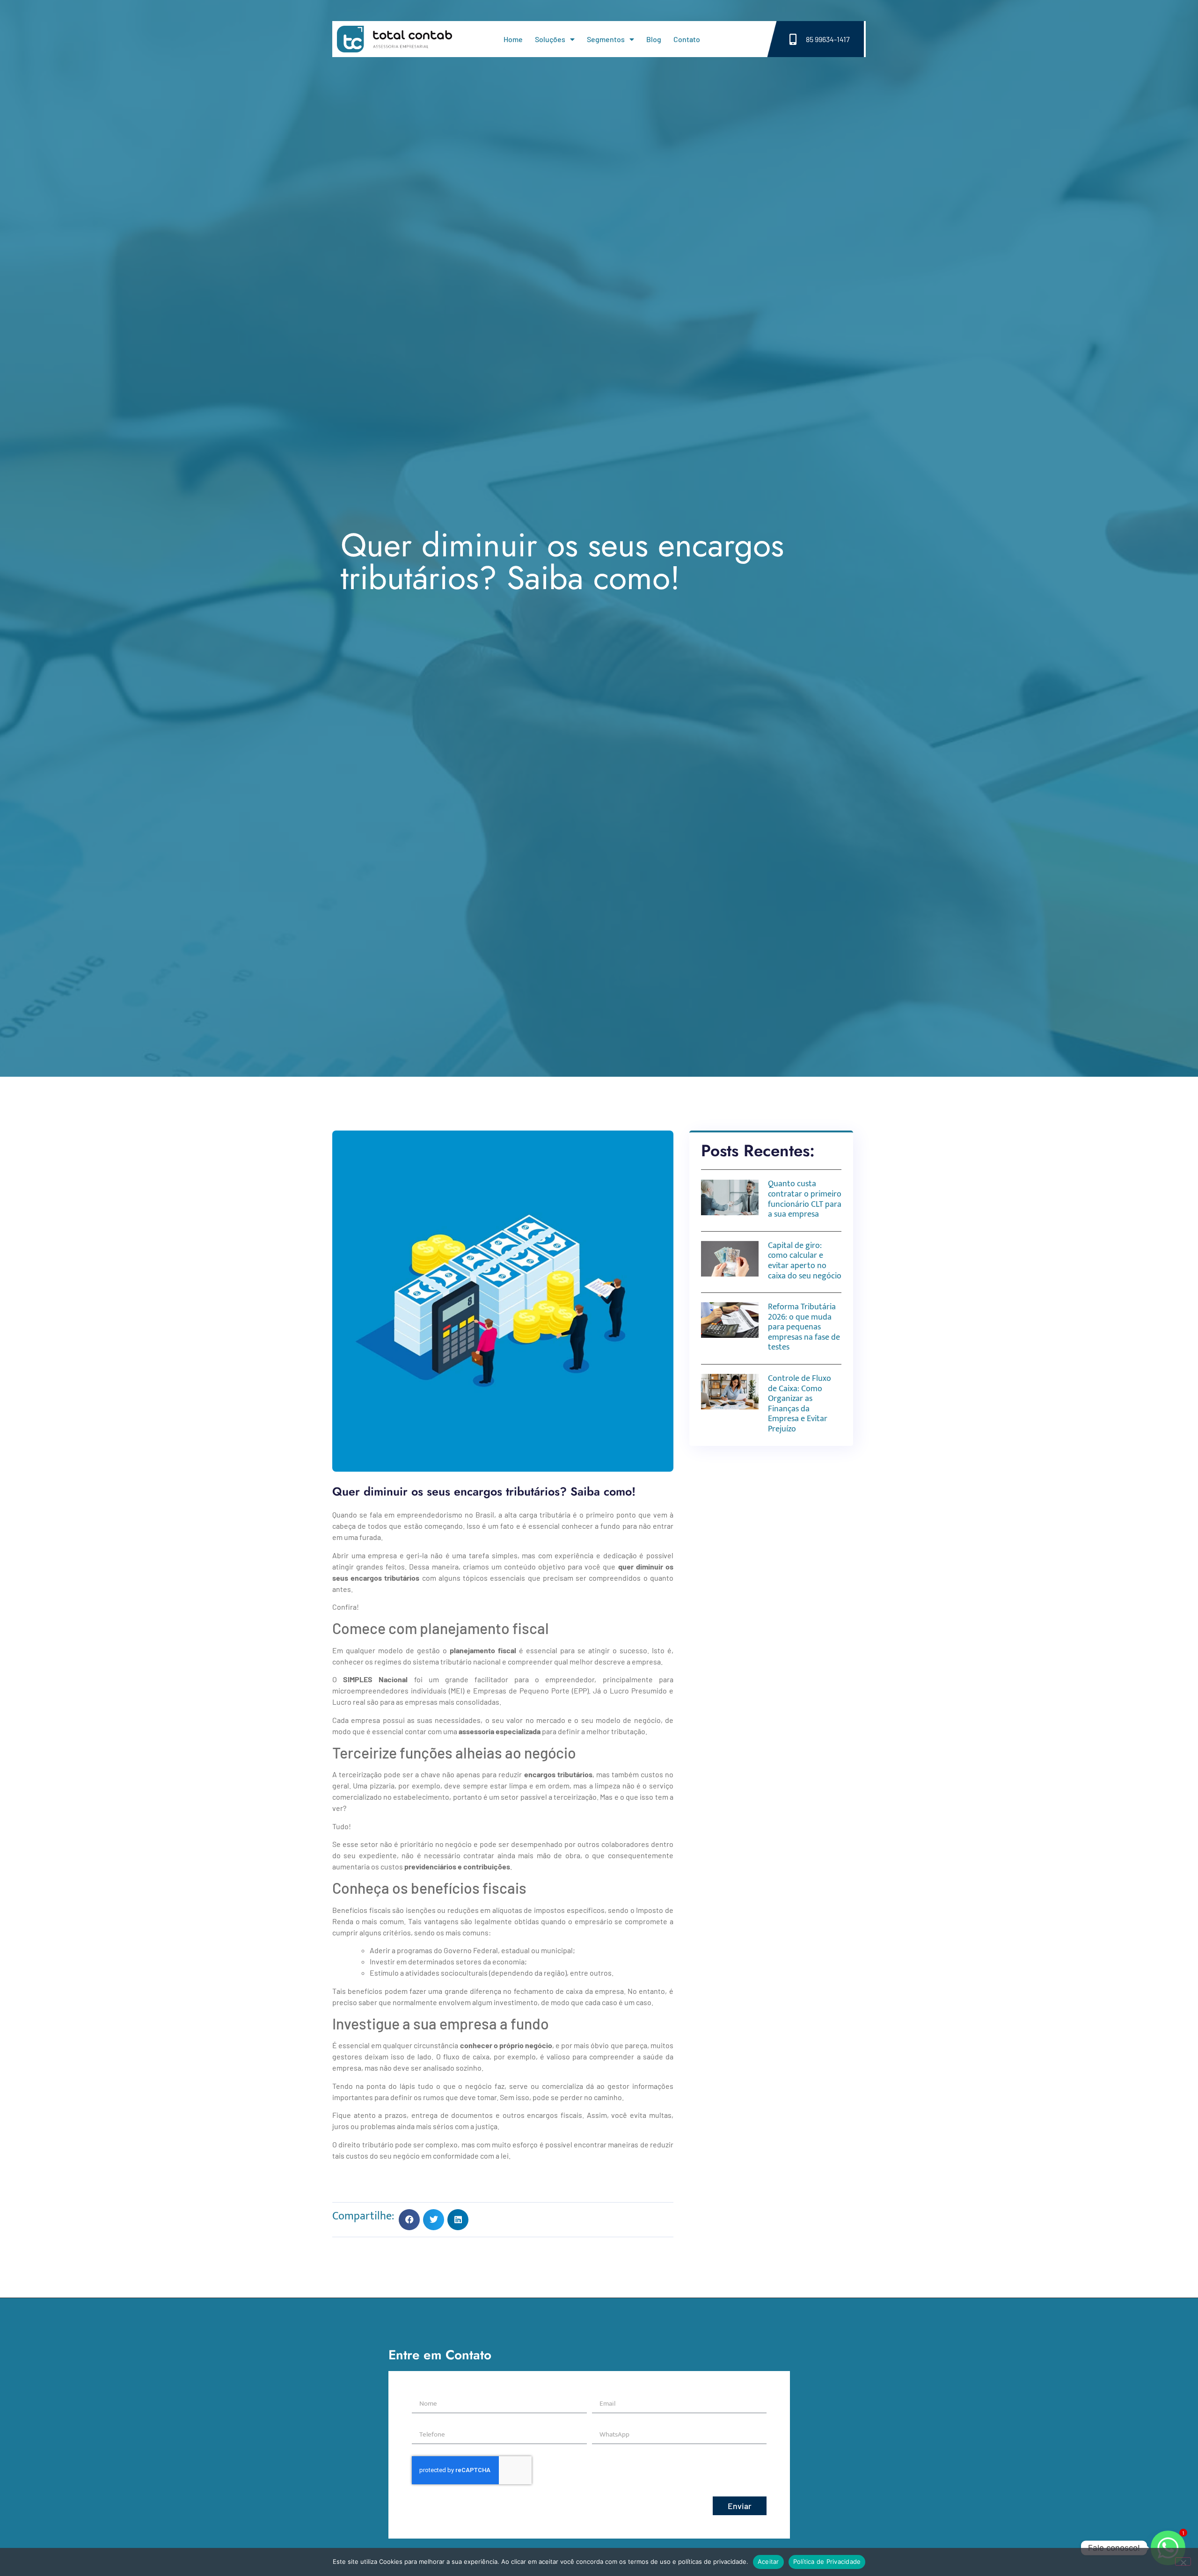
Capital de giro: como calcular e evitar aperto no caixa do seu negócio (805, 1261)
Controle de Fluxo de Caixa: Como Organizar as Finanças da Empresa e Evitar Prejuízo (800, 1404)
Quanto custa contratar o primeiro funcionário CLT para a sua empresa (805, 1199)
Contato (687, 39)
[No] (1183, 2561)
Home (513, 39)
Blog (654, 39)
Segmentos (606, 39)
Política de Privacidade (827, 2561)
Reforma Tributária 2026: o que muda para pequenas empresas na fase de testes (804, 1327)
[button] (409, 2220)
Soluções (550, 39)
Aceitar (768, 2561)
